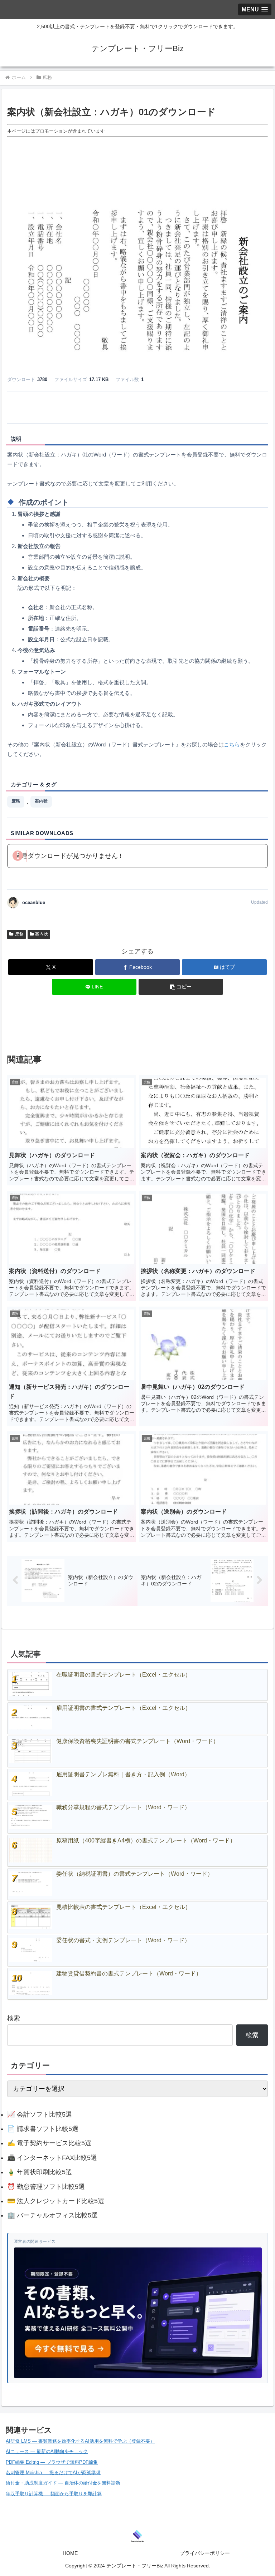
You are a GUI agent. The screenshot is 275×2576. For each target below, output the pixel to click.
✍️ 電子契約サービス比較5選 (49, 2143)
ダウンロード (137, 406)
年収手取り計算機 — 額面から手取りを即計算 (54, 2494)
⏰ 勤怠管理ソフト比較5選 (46, 2187)
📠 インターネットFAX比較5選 (52, 2158)
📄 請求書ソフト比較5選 (43, 2129)
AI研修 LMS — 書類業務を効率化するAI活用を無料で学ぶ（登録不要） (80, 2441)
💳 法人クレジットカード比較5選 (56, 2201)
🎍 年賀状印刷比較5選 (40, 2172)
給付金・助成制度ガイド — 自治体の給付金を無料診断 (63, 2483)
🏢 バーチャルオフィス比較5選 (52, 2215)
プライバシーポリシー (205, 2553)
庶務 (16, 801)
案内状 (41, 801)
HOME (70, 2553)
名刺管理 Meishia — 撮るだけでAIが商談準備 (53, 2473)
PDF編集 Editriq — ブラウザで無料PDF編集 (52, 2462)
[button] (181, 987)
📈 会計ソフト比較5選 (40, 2114)
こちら (232, 744)
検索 (14, 2018)
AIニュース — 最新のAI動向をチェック (47, 2451)
